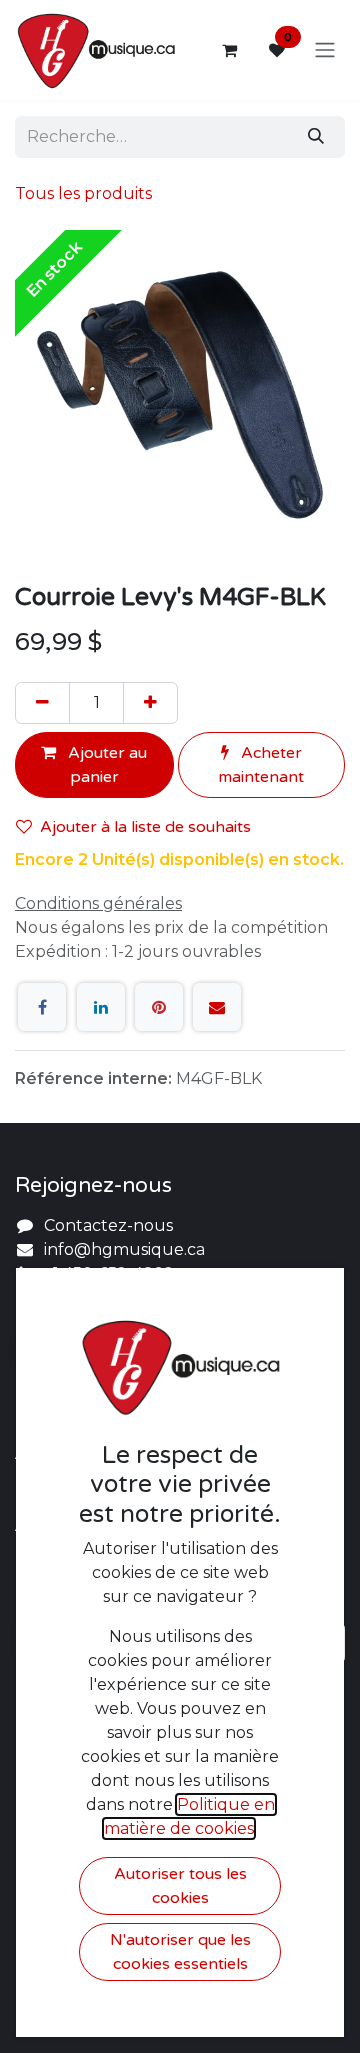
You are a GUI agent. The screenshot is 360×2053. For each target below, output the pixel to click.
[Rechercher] (316, 137)
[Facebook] (42, 1007)
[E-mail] (217, 1007)
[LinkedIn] (101, 1007)
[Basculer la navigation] (325, 50)
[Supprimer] (42, 703)
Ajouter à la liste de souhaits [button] (145, 827)
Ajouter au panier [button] (105, 765)
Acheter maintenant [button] (261, 765)
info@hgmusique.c (120, 1249)
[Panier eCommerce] (229, 50)
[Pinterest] (159, 1007)
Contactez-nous (108, 1225)
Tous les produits (83, 193)
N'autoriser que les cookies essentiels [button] (180, 1952)
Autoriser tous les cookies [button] (180, 1886)
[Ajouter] (150, 703)
